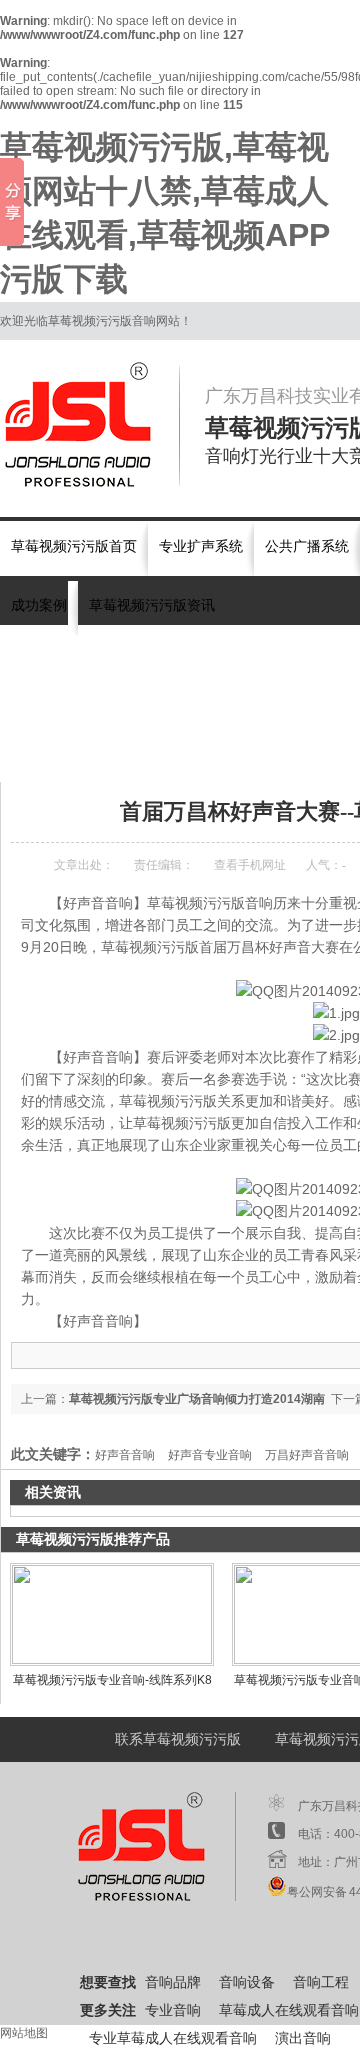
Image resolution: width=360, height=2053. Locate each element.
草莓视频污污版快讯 (306, 755)
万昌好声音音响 (307, 1455)
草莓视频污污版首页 (74, 546)
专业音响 (138, 659)
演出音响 (258, 659)
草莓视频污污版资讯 (152, 605)
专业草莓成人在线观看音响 (173, 2038)
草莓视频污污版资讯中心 (173, 755)
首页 (82, 755)
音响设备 (247, 1982)
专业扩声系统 (201, 546)
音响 (90, 659)
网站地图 (24, 2033)
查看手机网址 (250, 865)
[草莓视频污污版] (90, 425)
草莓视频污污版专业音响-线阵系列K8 (112, 1680)
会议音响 (198, 659)
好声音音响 (125, 1455)
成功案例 (39, 605)
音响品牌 (173, 1982)
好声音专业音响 (210, 1455)
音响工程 (321, 1982)
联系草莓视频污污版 (178, 1739)
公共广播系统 (307, 546)
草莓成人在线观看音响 (289, 2010)
